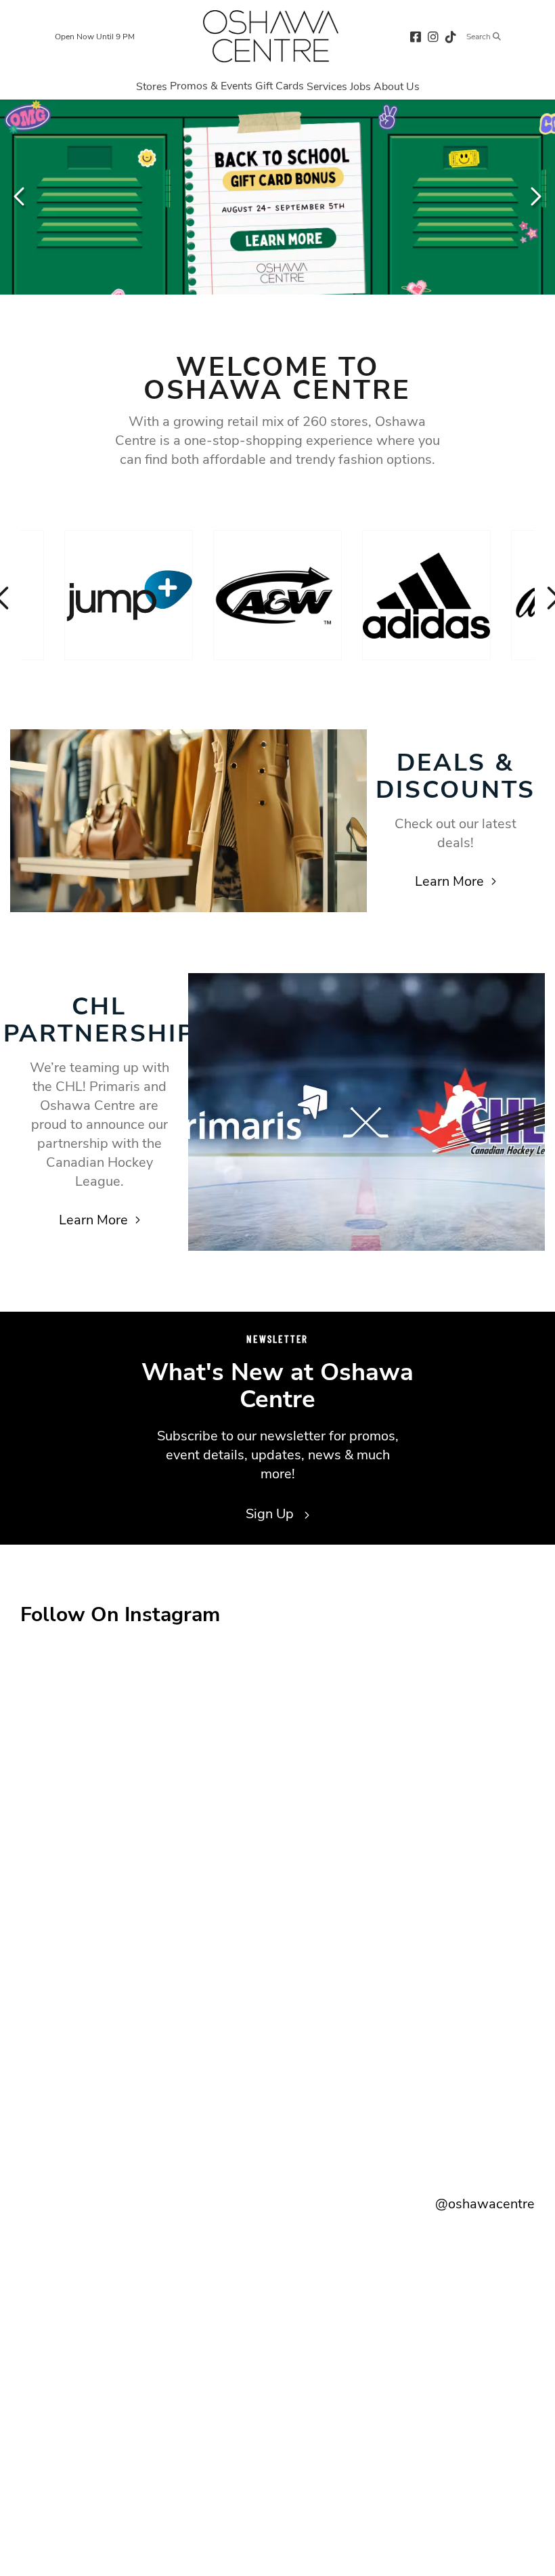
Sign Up (271, 1514)
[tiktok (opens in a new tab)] (451, 36)
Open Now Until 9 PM (95, 37)
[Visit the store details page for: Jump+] (129, 595)
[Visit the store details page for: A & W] (277, 595)
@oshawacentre (485, 2204)
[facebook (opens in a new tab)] (416, 36)
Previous (20, 196)
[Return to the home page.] (271, 36)
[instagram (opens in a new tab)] (433, 36)
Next (535, 196)
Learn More (449, 881)
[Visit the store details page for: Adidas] (426, 595)
